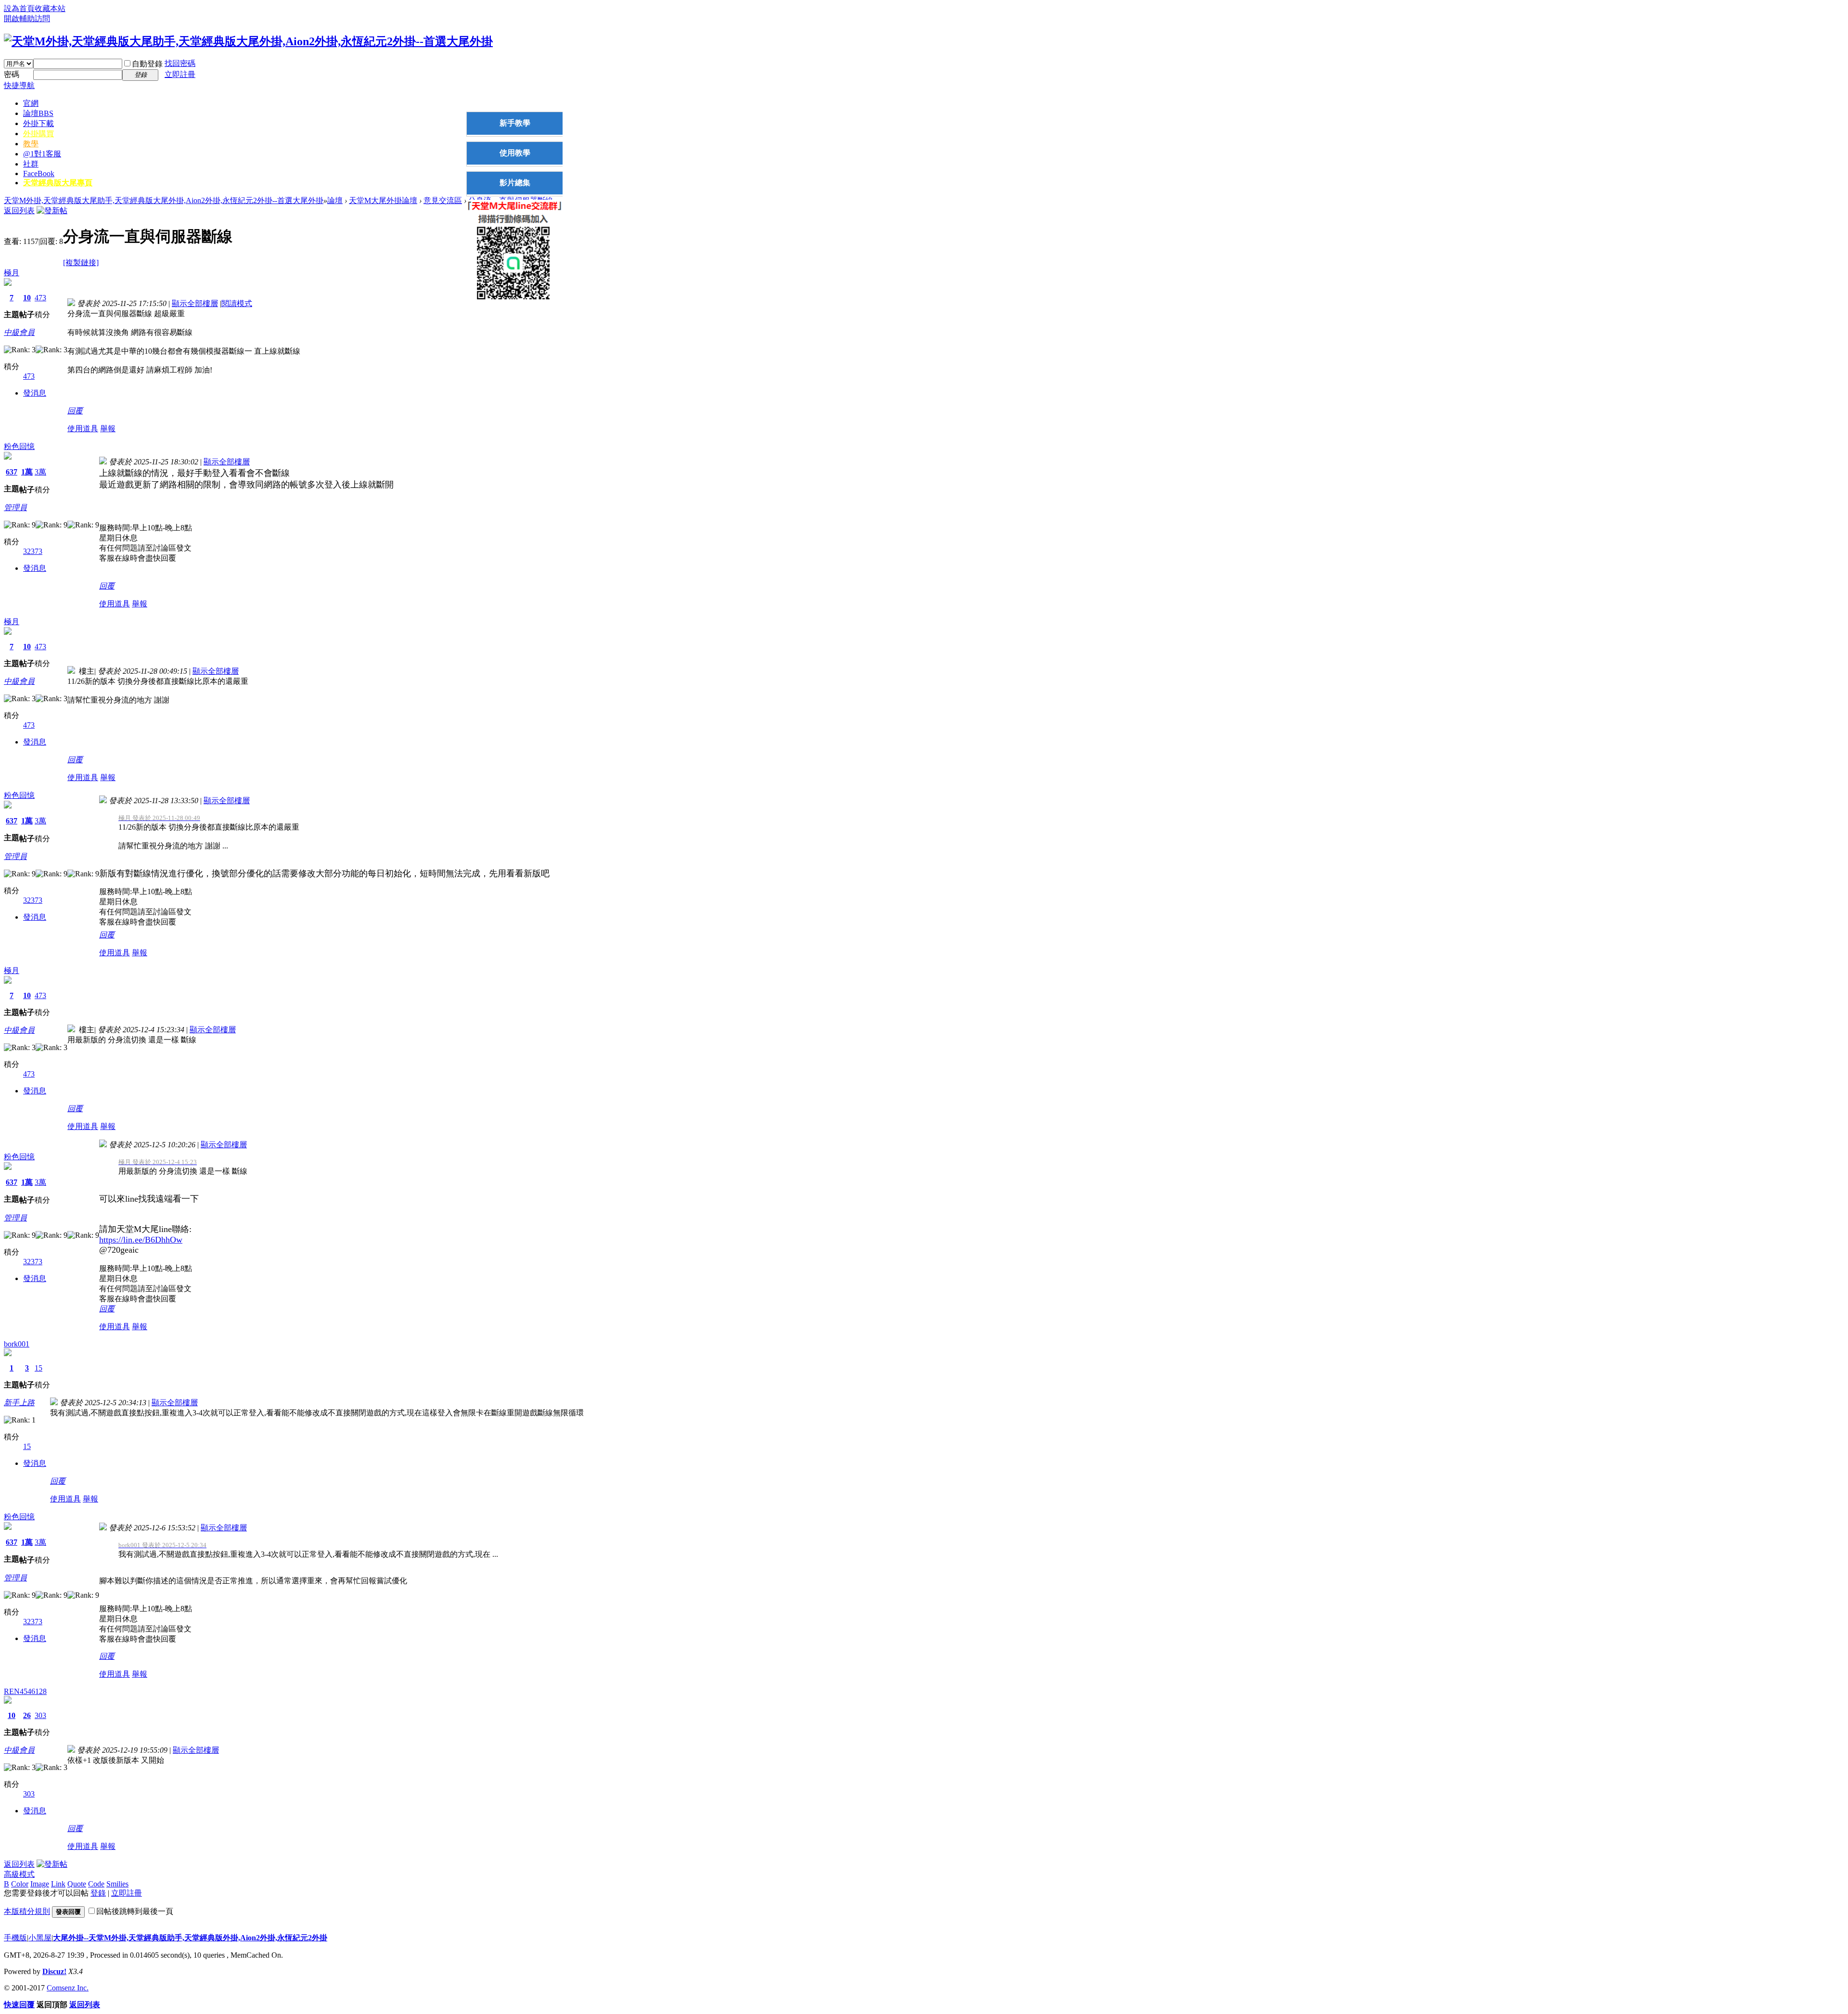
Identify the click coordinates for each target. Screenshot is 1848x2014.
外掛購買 (38, 134)
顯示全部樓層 (195, 303)
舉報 (108, 429)
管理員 (15, 507)
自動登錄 (147, 64)
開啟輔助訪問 (27, 19)
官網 (31, 103)
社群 (31, 164)
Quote (77, 1884)
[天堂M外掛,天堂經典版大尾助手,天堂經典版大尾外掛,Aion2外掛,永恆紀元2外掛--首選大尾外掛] (248, 41)
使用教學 (515, 153)
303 (40, 1715)
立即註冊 (180, 74)
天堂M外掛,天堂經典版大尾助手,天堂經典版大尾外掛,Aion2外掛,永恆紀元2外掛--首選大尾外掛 (164, 200)
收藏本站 (50, 8)
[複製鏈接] (81, 263)
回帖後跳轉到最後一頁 (135, 1911)
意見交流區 (443, 200)
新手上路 (19, 1403)
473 (40, 298)
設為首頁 (19, 8)
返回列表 (19, 211)
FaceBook (39, 173)
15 (38, 1368)
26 (27, 1715)
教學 (31, 144)
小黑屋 (40, 1938)
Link (58, 1884)
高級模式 (19, 1874)
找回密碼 (180, 63)
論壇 (38, 113)
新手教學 (515, 123)
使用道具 (83, 429)
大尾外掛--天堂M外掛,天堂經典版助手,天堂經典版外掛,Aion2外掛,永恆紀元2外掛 (190, 1938)
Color (20, 1884)
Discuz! (54, 1971)
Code (96, 1884)
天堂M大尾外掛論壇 (383, 200)
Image (40, 1884)
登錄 (98, 1893)
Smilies (117, 1884)
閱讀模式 (237, 303)
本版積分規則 (27, 1911)
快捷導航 (19, 85)
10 (27, 298)
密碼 (12, 74)
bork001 (17, 1344)
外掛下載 (38, 123)
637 (12, 472)
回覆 (75, 411)
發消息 (35, 393)
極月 (12, 273)
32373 (33, 551)
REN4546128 (25, 1691)
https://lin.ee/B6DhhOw (141, 1240)
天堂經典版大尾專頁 (58, 183)
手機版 (15, 1938)
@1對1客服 (42, 154)
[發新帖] (52, 211)
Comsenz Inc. (68, 1988)
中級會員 (19, 332)
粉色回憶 (19, 446)
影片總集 (515, 183)
